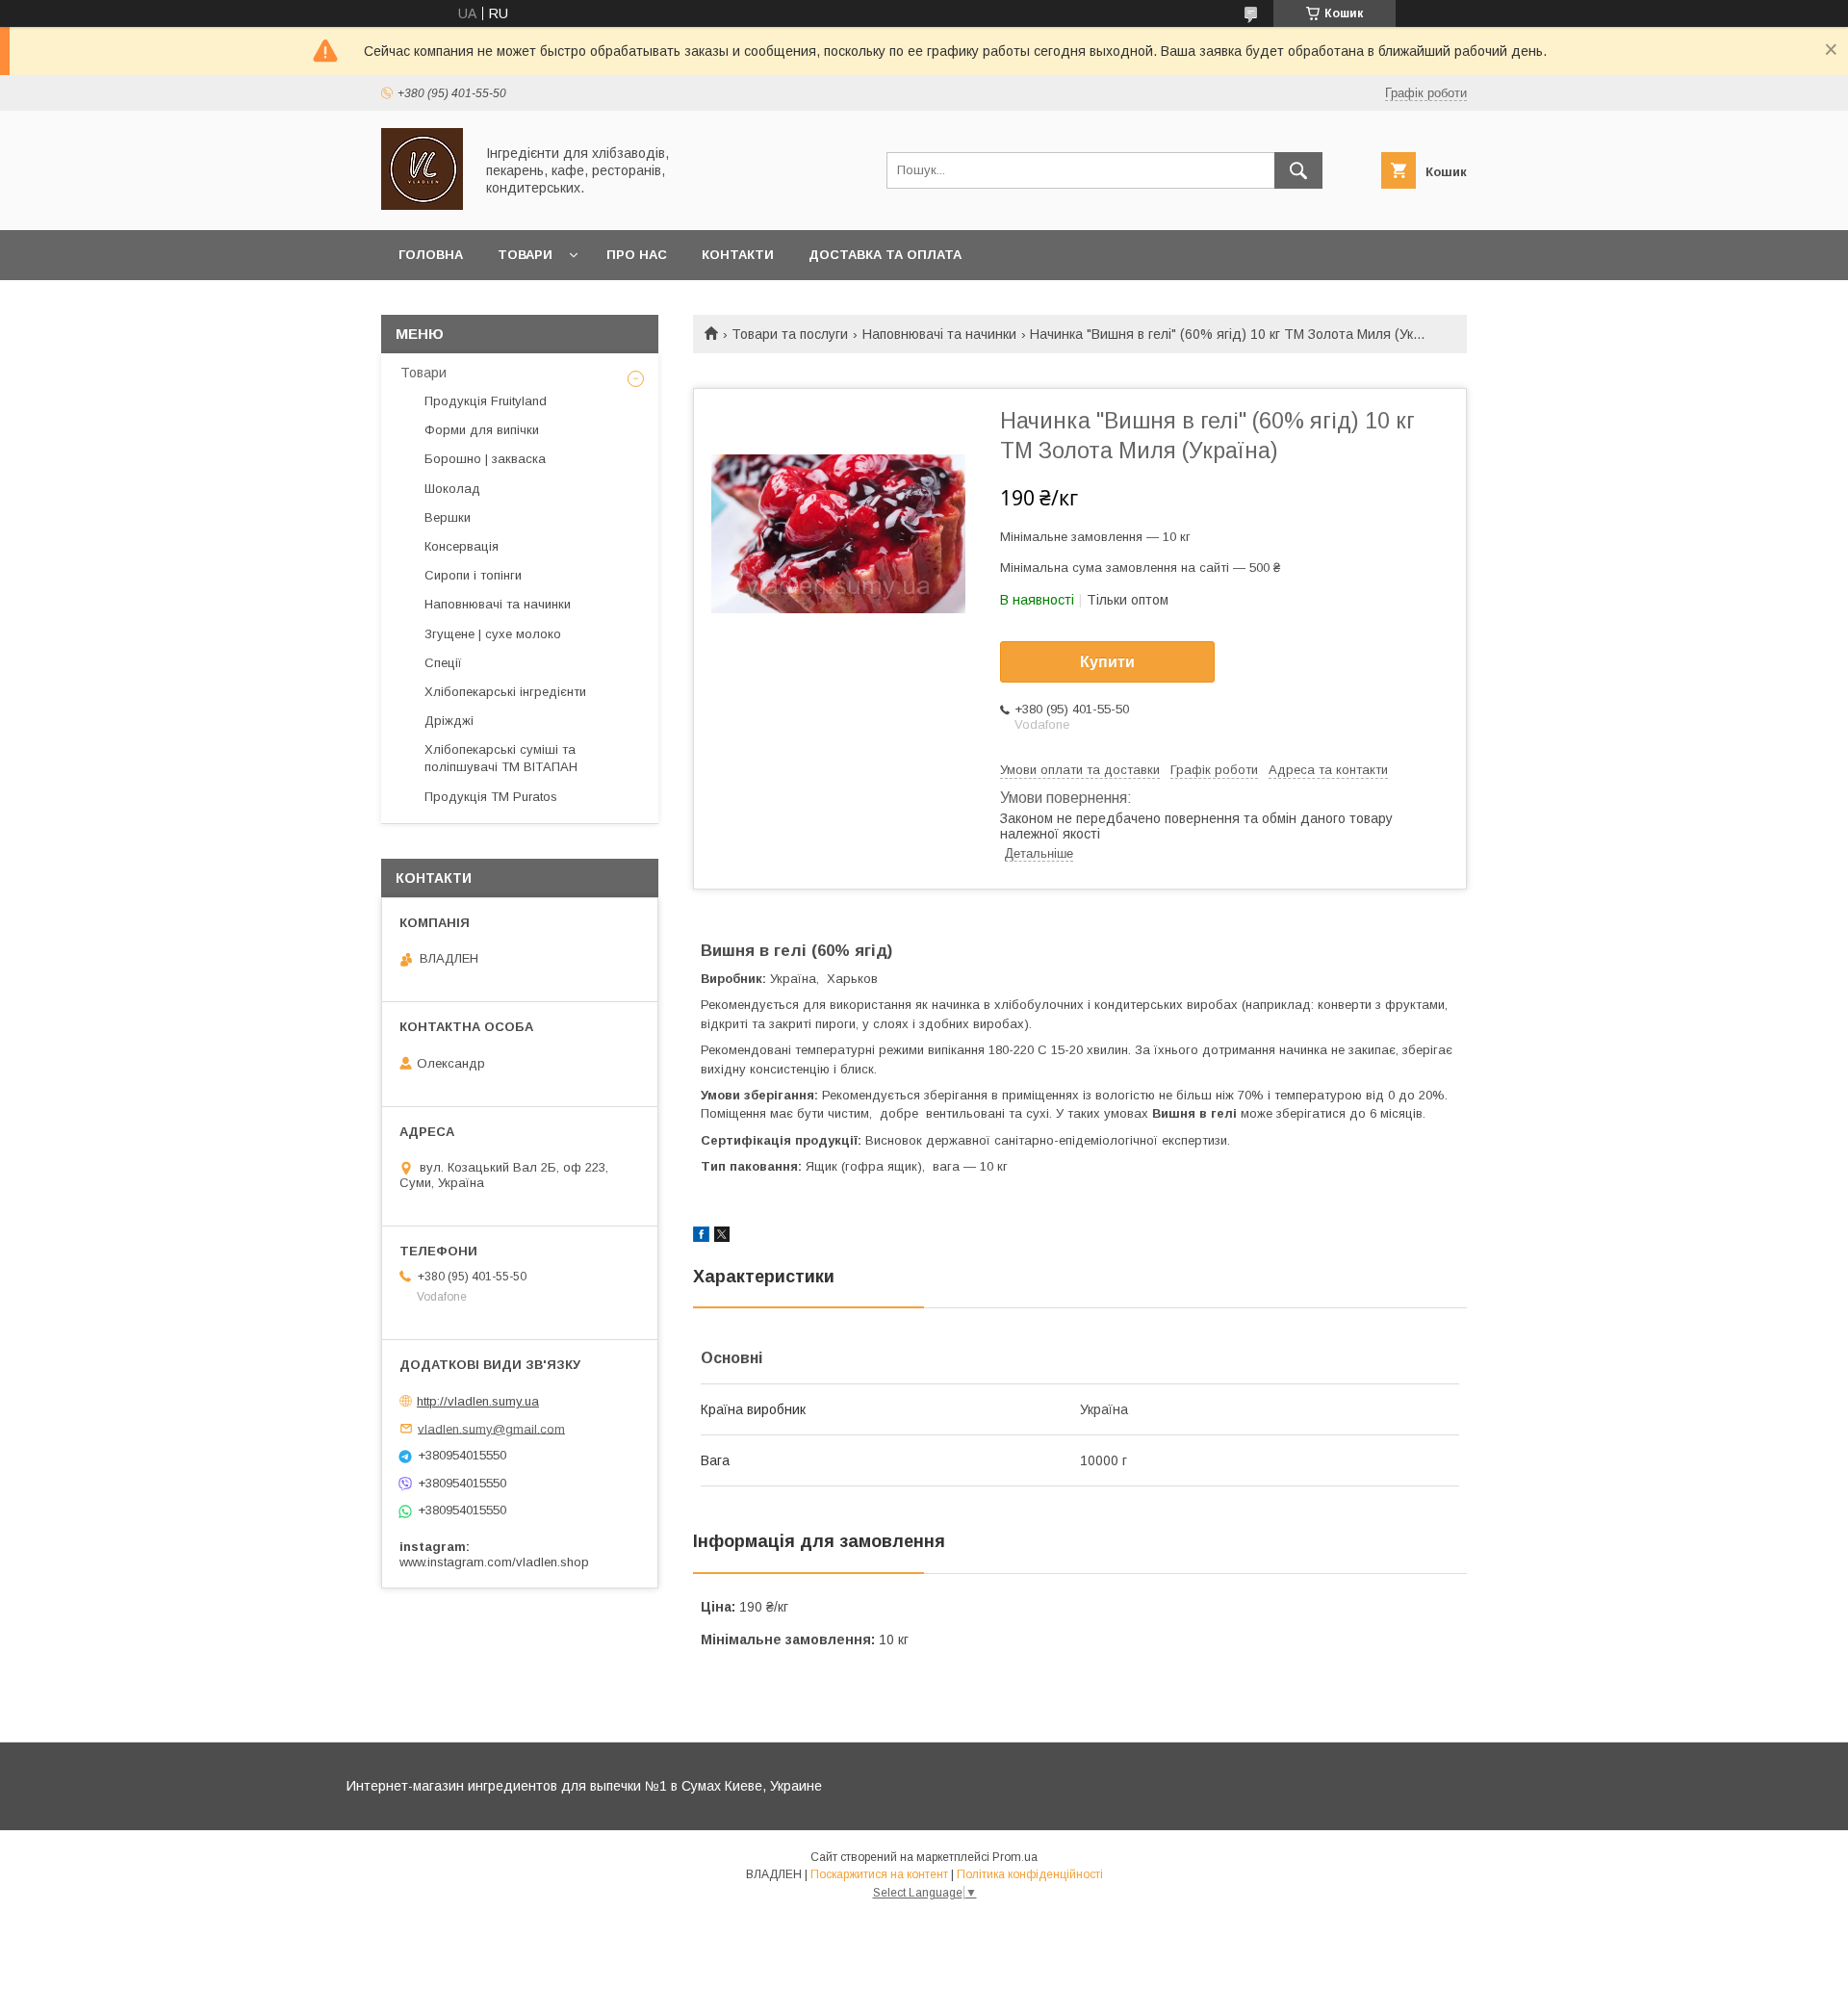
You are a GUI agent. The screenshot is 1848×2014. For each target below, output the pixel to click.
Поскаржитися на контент (879, 1874)
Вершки (448, 517)
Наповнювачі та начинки (939, 334)
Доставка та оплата (885, 255)
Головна (431, 255)
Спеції (443, 663)
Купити (1107, 662)
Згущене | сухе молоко (493, 634)
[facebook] (701, 1237)
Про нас (637, 255)
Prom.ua (1015, 1857)
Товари (525, 255)
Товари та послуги (790, 334)
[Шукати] (1298, 170)
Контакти (738, 255)
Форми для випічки (482, 430)
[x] (722, 1237)
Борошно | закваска (485, 459)
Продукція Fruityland (486, 401)
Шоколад (452, 489)
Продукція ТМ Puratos (491, 797)
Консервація (462, 546)
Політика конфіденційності (1030, 1874)
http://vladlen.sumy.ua (478, 1401)
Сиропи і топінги (473, 575)
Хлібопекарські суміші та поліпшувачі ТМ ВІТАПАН (501, 758)
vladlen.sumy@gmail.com (491, 1428)
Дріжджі (449, 721)
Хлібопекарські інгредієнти (505, 692)
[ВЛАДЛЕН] (422, 205)
